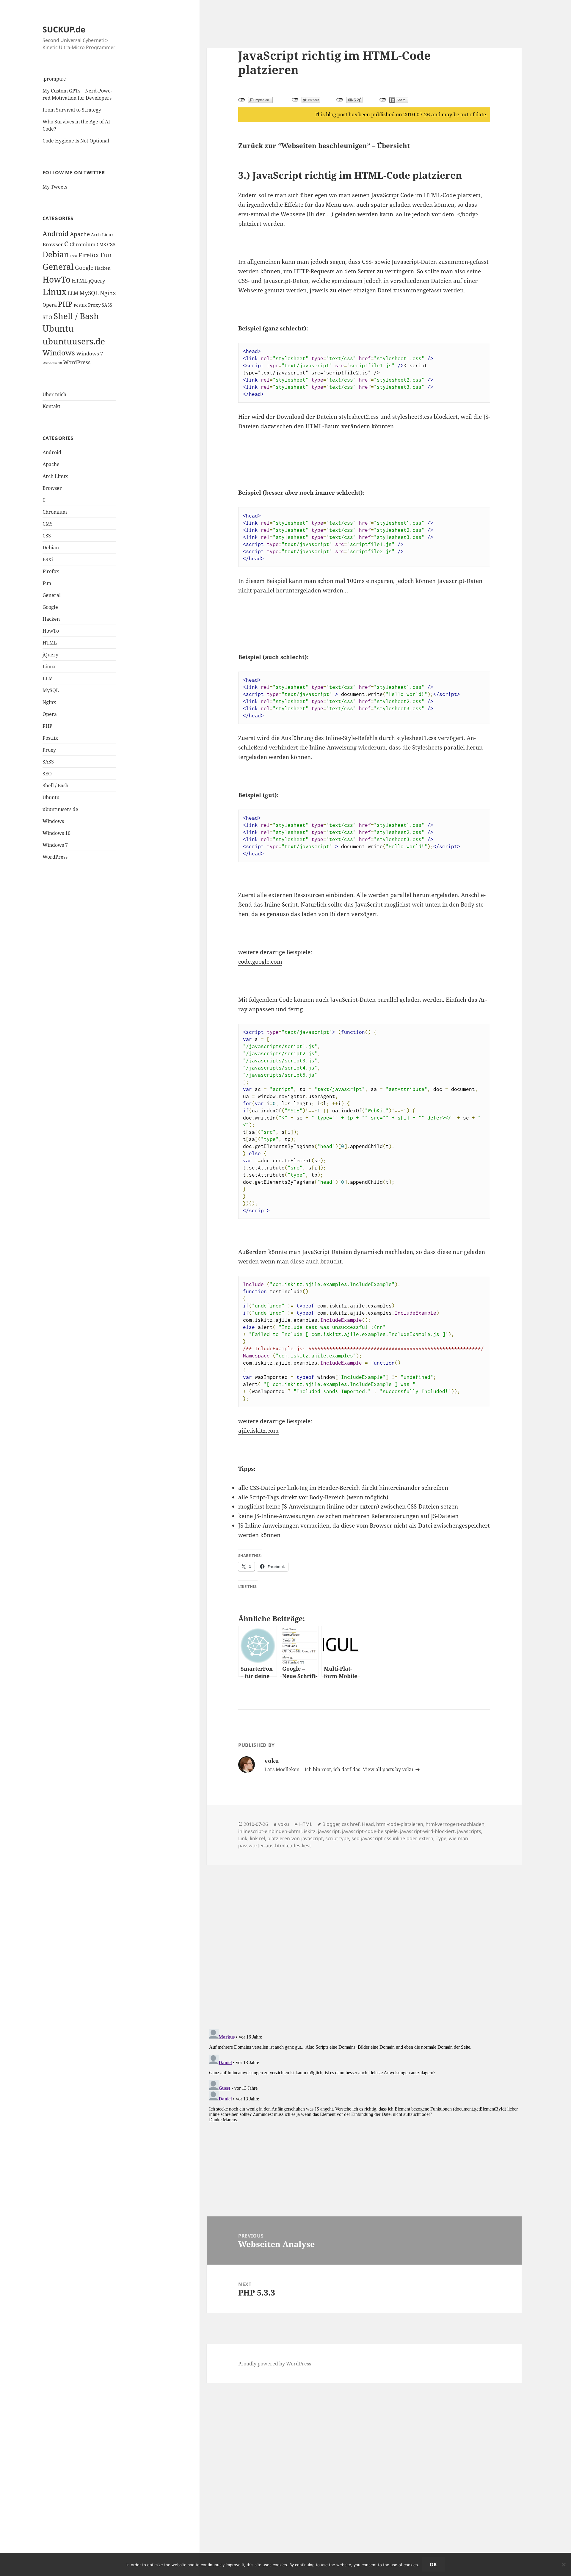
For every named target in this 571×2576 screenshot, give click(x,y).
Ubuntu (58, 328)
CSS (111, 244)
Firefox (89, 255)
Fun (106, 255)
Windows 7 (90, 353)
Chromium (83, 244)
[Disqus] (364, 1939)
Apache (80, 234)
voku (284, 1824)
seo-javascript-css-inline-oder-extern (392, 1838)
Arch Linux (102, 235)
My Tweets (55, 187)
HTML (80, 280)
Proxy (94, 305)
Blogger (331, 1824)
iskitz (310, 1831)
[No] (564, 2564)
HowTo (57, 279)
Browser (53, 244)
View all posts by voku (389, 1769)
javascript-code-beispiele (370, 1831)
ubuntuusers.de (74, 341)
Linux (55, 292)
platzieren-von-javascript (295, 1838)
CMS (101, 244)
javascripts (469, 1831)
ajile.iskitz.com (258, 1431)
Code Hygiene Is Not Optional (76, 141)
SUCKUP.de (64, 29)
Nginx (108, 293)
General (58, 266)
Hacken (103, 268)
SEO (47, 317)
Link (243, 1838)
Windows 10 (52, 363)
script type (337, 1838)
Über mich (54, 394)
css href (351, 1824)
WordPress (77, 362)
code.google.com (260, 962)
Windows (59, 353)
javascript (329, 1831)
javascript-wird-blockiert (427, 1831)
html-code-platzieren (400, 1824)
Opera (50, 305)
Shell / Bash (76, 316)
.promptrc (54, 79)
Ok (433, 2564)
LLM (73, 293)
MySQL (89, 293)
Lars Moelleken (282, 1769)
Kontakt (51, 406)
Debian (56, 254)
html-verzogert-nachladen (455, 1824)
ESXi (74, 256)
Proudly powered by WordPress (275, 2364)
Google (84, 268)
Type (441, 1838)
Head (368, 1824)
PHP (65, 304)
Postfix (80, 305)
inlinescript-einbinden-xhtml (270, 1831)
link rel (257, 1838)
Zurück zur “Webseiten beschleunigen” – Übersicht (324, 145)
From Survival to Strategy (72, 110)
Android (56, 234)
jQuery (97, 281)
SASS (107, 305)
